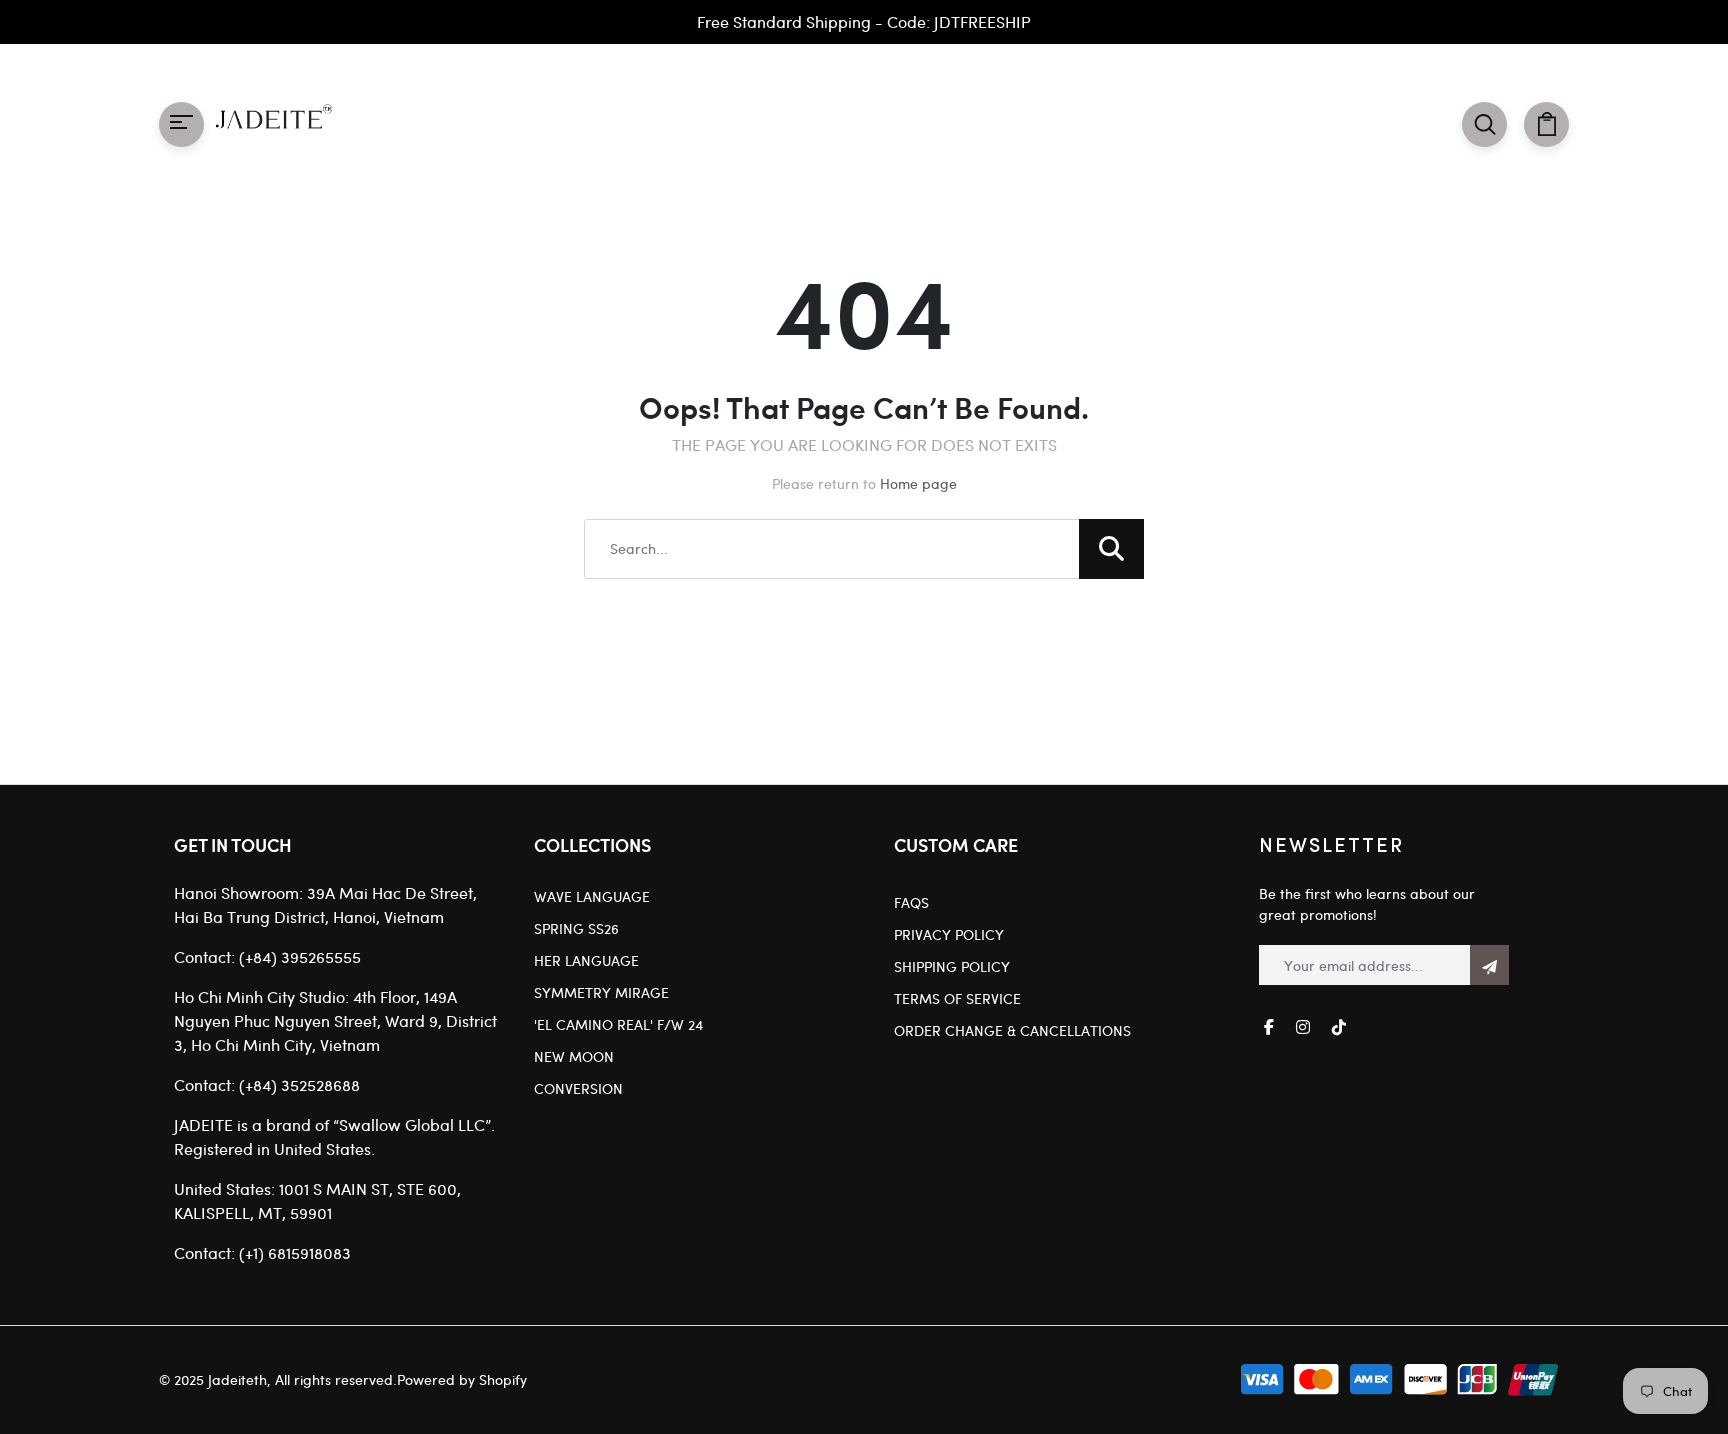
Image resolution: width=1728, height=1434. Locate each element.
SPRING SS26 (576, 928)
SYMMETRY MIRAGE (601, 992)
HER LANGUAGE (586, 960)
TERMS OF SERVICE (957, 998)
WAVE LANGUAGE (592, 896)
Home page (918, 483)
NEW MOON (574, 1056)
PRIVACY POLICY (949, 934)
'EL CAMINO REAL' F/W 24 (618, 1024)
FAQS (911, 902)
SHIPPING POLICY (952, 966)
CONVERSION (578, 1088)
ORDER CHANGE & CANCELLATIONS (1012, 1030)
